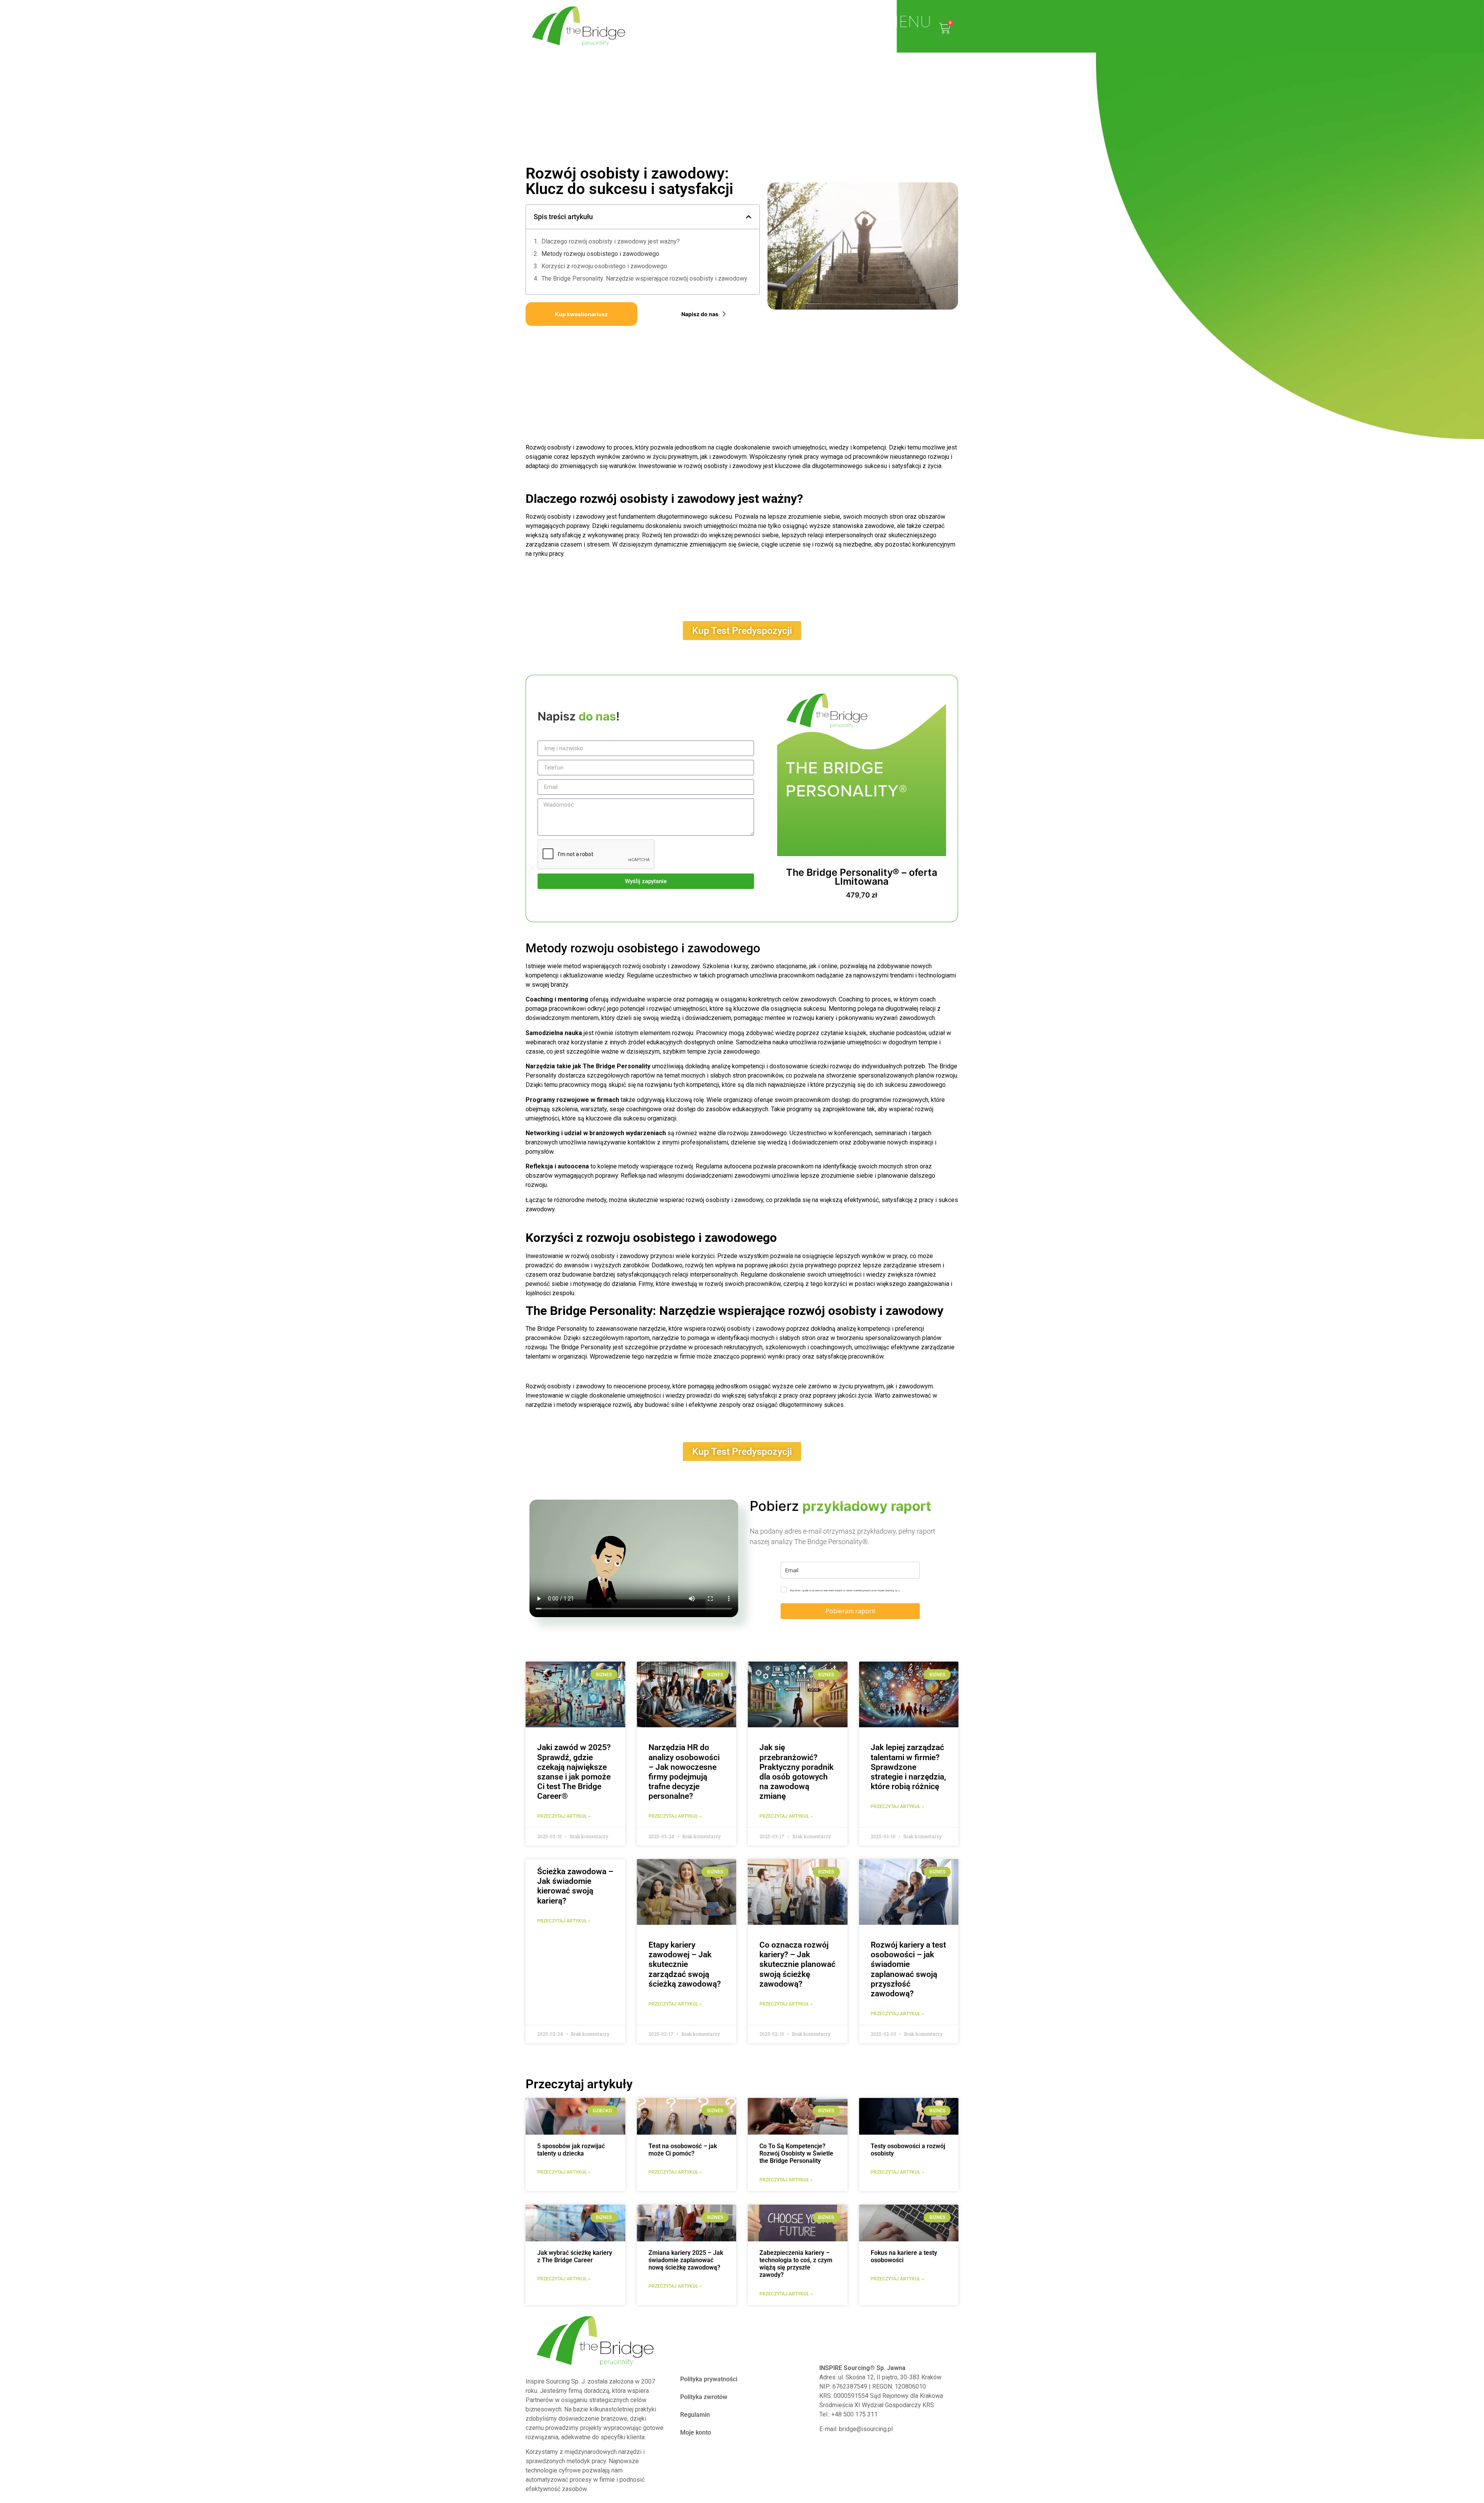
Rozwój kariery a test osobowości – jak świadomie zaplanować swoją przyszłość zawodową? (908, 1969)
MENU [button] (908, 22)
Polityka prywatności (709, 2379)
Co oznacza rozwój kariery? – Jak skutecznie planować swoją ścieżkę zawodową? (797, 1964)
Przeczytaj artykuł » (564, 2172)
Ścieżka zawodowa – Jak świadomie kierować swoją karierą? (575, 1886)
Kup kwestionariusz (581, 314)
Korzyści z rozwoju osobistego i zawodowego (604, 266)
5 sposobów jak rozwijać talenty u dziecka (571, 2150)
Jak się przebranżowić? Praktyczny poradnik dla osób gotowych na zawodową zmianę (796, 1772)
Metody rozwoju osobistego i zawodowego (600, 254)
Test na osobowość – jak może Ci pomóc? (683, 2150)
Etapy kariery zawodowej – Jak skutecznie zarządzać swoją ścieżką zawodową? (685, 1964)
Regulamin (695, 2415)
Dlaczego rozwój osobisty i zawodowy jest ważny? (611, 241)
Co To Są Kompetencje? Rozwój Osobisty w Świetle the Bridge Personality (796, 2153)
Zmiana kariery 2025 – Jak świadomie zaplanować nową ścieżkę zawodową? (686, 2260)
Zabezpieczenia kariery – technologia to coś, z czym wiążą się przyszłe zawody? (796, 2264)
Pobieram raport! (850, 1611)
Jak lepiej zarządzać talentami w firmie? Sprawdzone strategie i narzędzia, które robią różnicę (908, 1767)
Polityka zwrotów (704, 2397)
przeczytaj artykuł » (564, 1816)
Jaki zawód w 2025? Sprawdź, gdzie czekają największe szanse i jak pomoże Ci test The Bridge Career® (574, 1772)
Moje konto (696, 2432)
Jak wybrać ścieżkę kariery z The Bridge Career (575, 2256)
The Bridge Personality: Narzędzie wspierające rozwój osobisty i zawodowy (644, 278)
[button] (749, 217)
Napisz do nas (700, 314)
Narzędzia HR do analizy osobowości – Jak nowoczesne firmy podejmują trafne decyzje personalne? (684, 1772)
